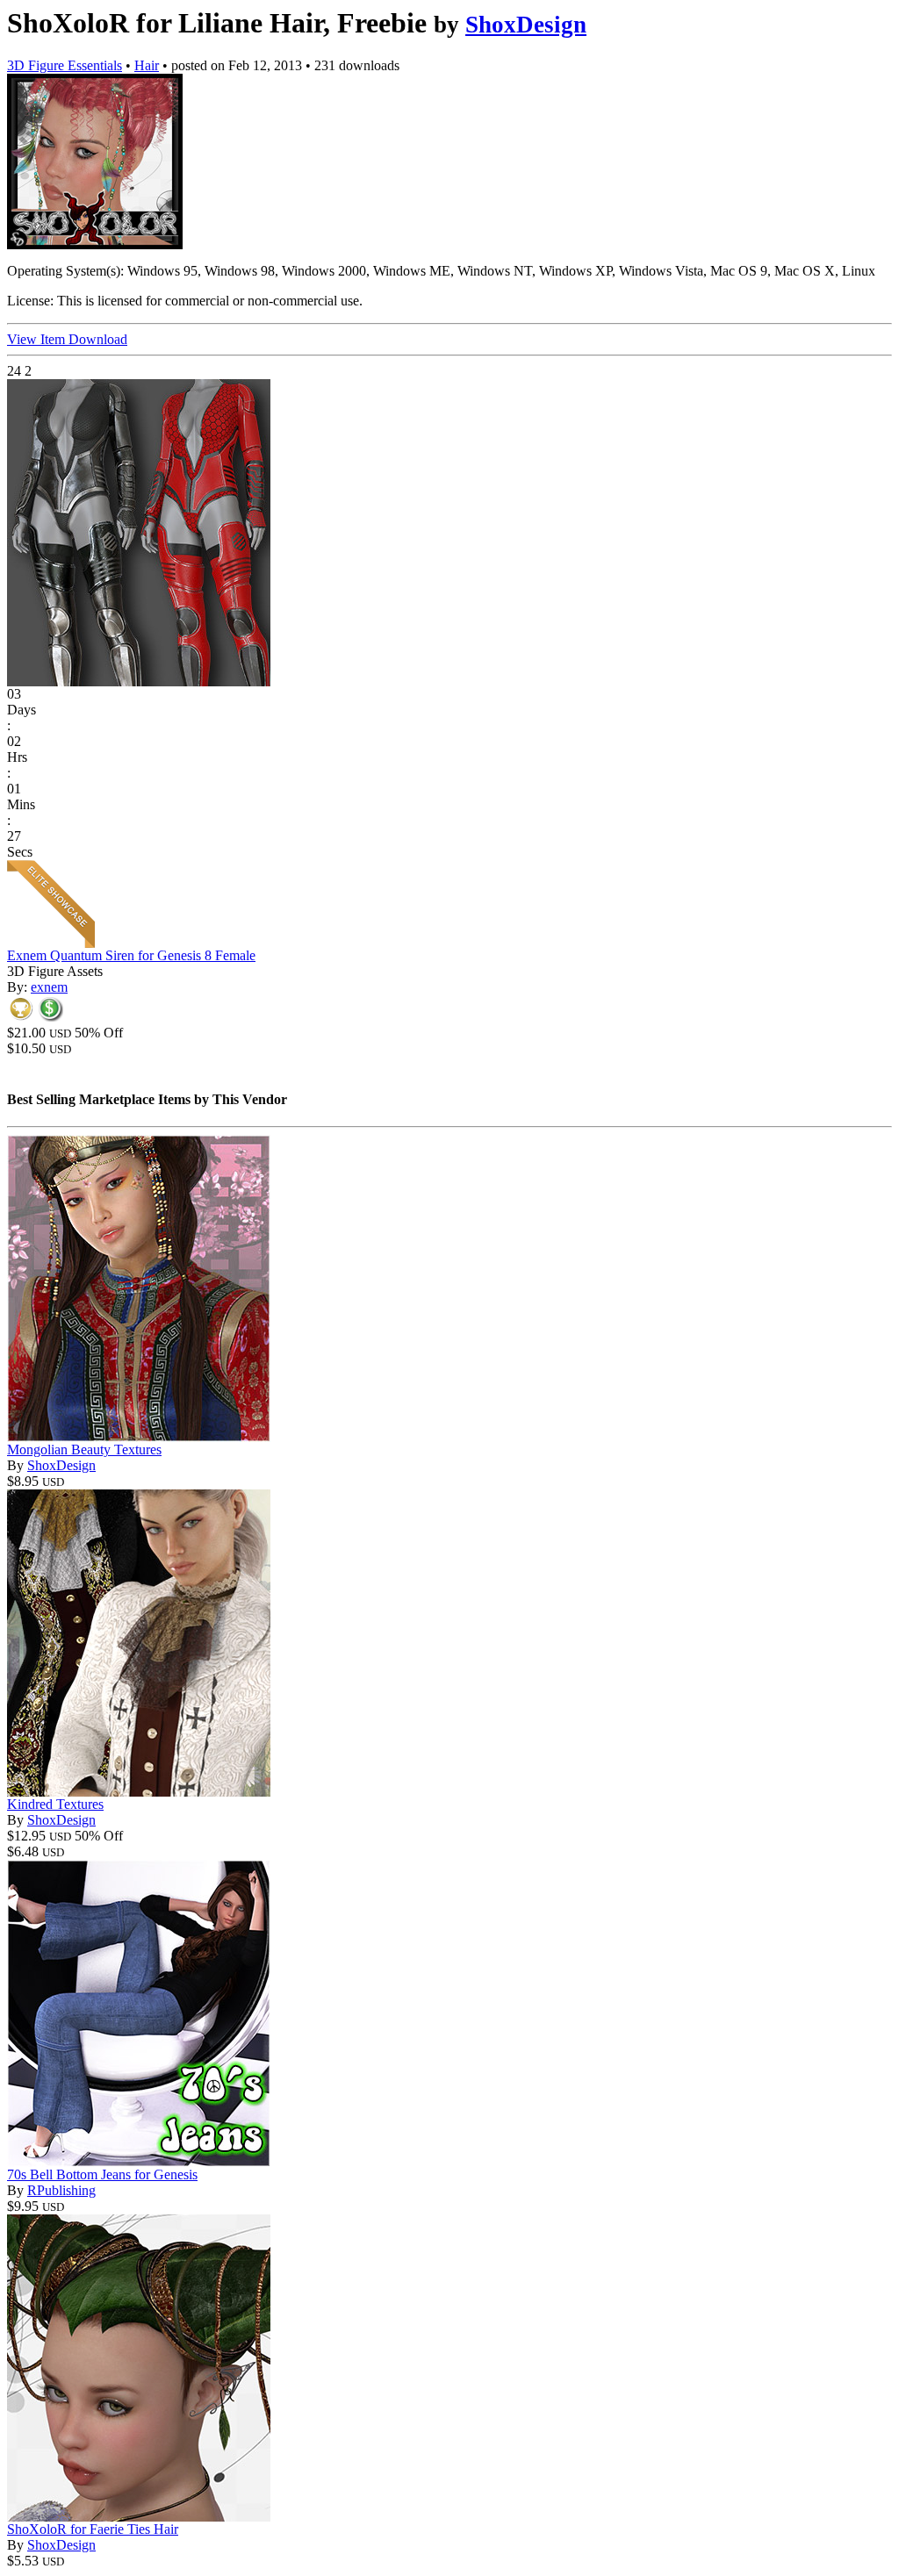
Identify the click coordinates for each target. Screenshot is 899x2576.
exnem (49, 987)
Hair (147, 65)
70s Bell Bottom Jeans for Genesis (102, 2174)
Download (98, 339)
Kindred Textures (55, 1804)
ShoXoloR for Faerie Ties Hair (93, 2529)
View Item (38, 339)
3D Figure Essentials (65, 65)
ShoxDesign (526, 25)
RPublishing (61, 2190)
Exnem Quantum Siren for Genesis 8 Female (131, 955)
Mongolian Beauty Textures (84, 1449)
